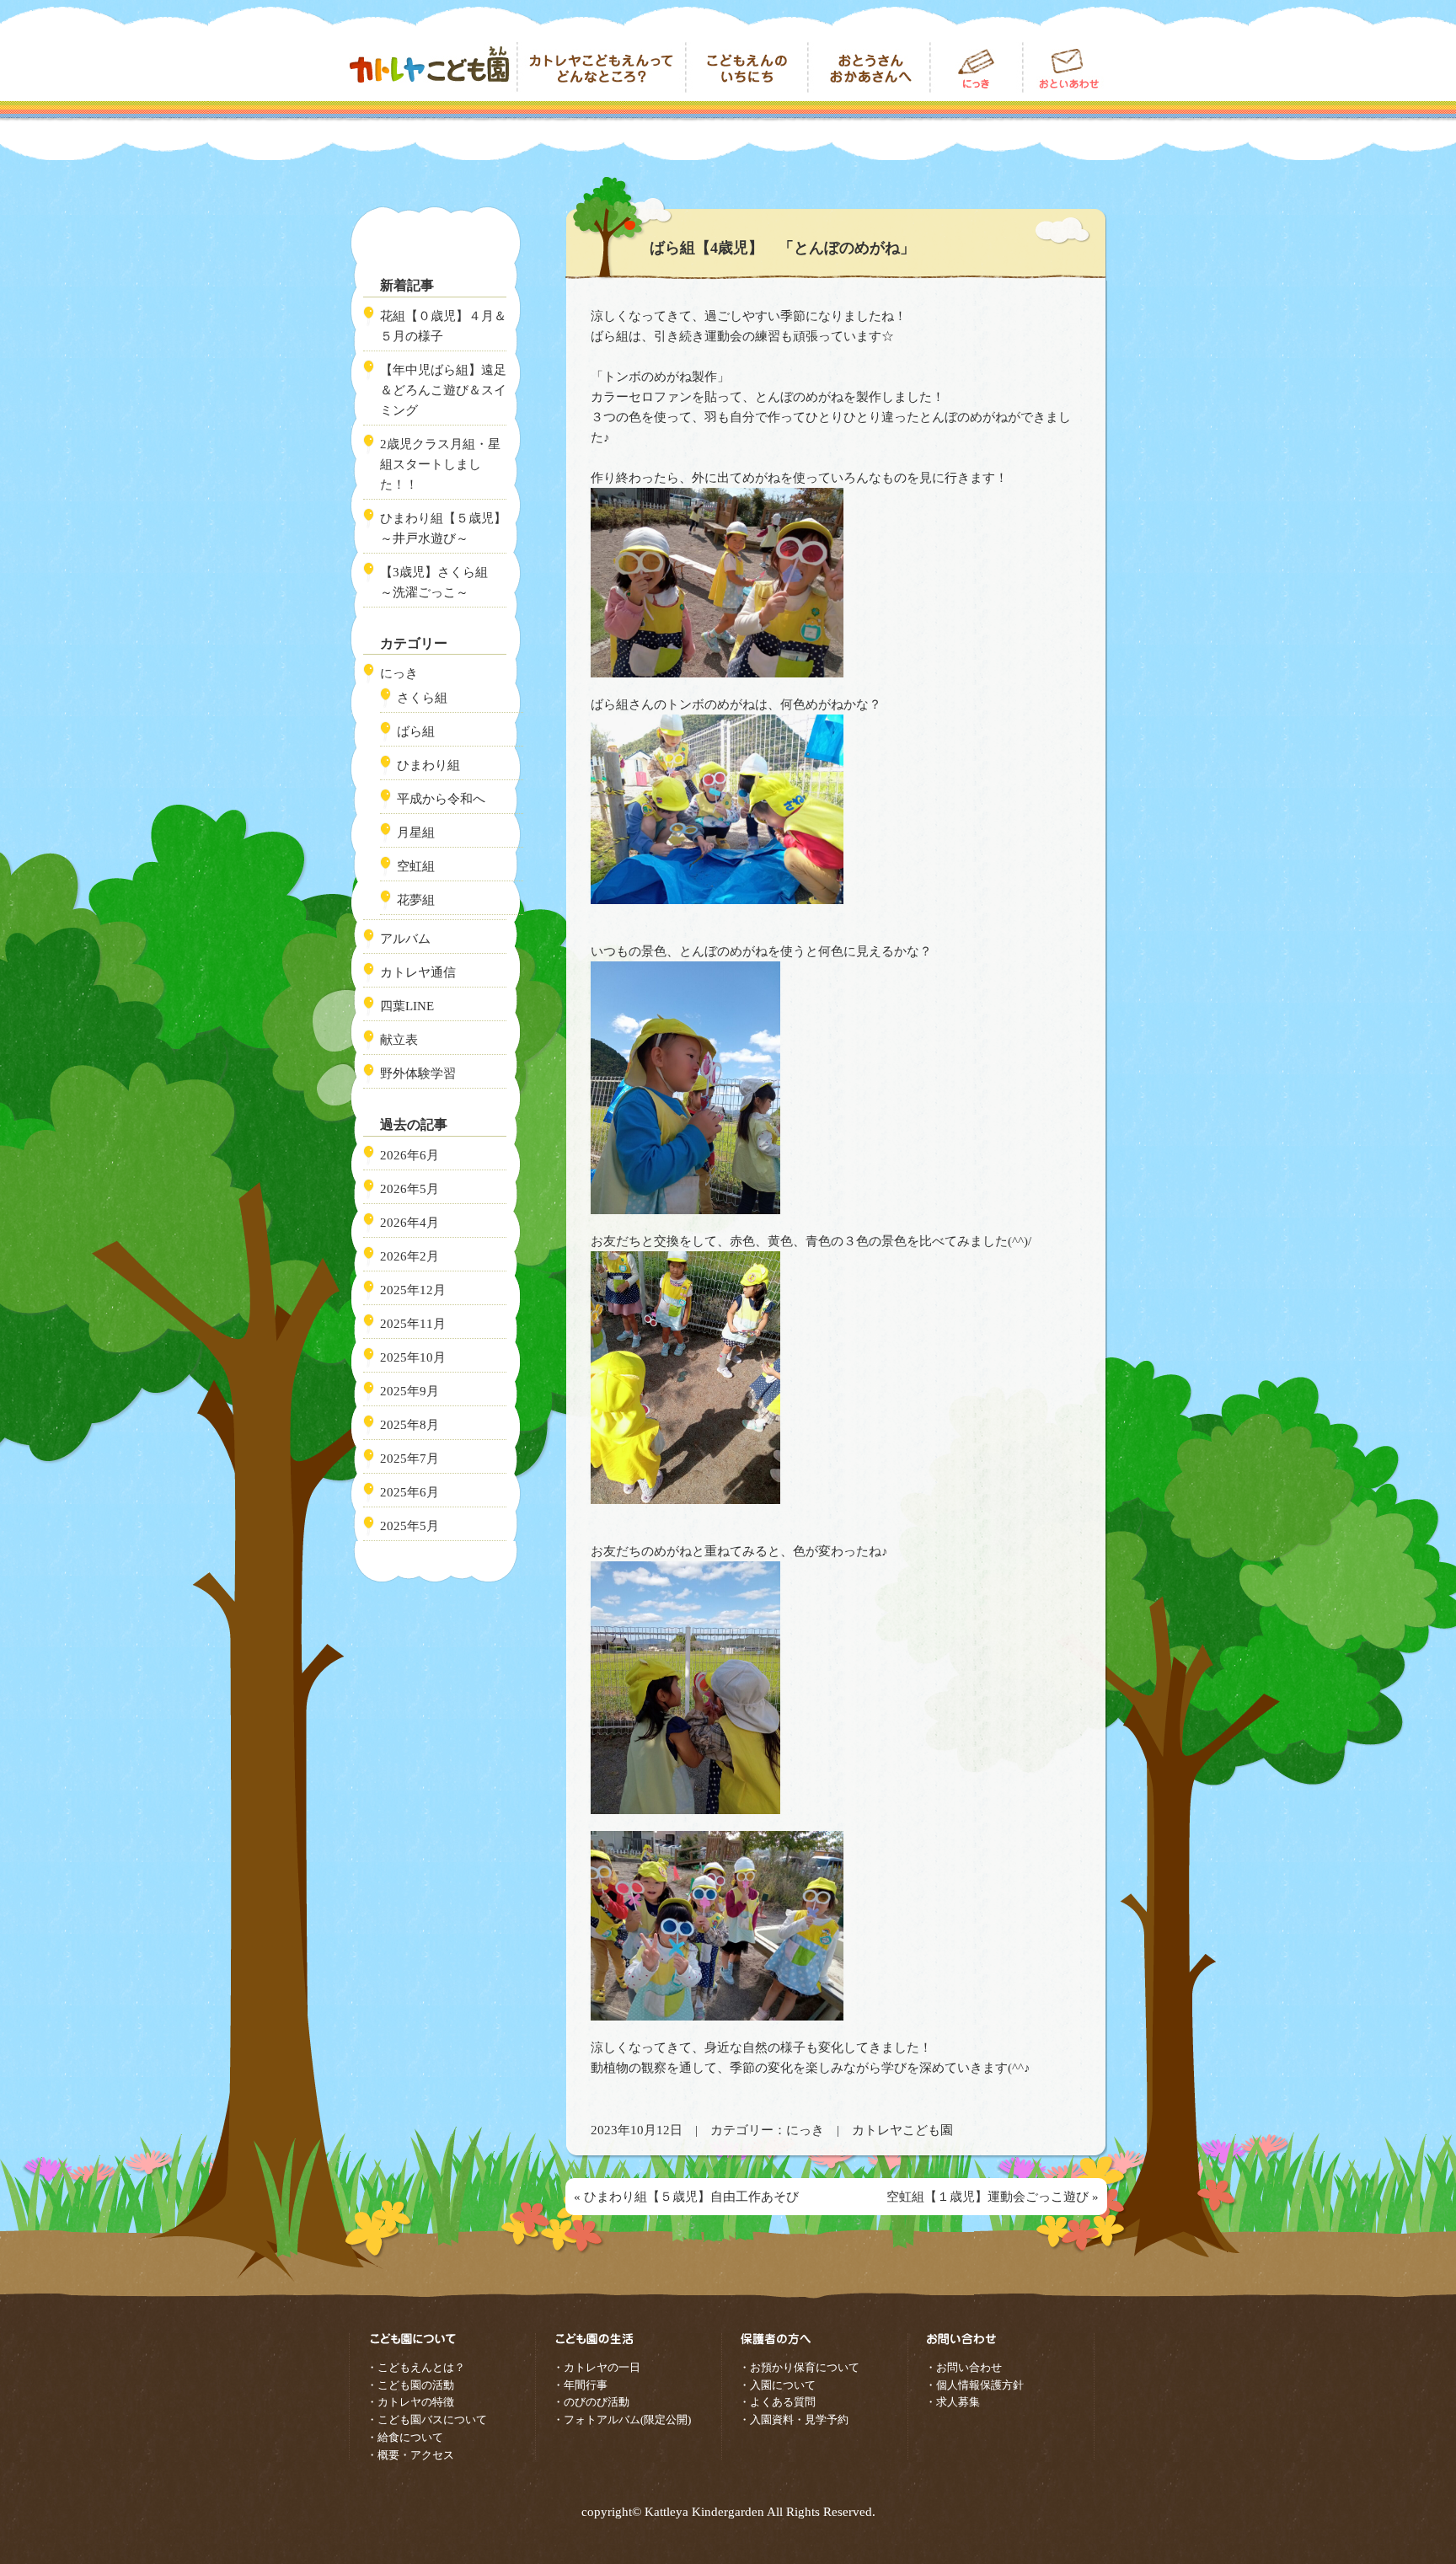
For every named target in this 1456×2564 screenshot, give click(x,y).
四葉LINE (407, 1006)
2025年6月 (409, 1492)
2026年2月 (409, 1256)
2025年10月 (413, 1357)
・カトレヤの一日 (597, 2367)
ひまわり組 (428, 765)
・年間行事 (580, 2385)
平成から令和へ (441, 799)
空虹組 (416, 866)
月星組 (416, 832)
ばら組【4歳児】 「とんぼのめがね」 (782, 248)
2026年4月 (409, 1223)
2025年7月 (409, 1459)
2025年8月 (409, 1425)
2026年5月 (409, 1189)
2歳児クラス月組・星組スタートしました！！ (440, 464)
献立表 (399, 1040)
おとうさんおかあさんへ (869, 67)
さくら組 (422, 698)
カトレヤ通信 (418, 972)
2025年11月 (413, 1324)
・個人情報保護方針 (974, 2385)
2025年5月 (409, 1526)
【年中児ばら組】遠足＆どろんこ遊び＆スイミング (443, 390)
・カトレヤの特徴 (410, 2402)
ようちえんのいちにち (747, 67)
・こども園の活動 (410, 2385)
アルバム (405, 939)
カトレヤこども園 (433, 67)
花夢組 (416, 900)
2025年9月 (409, 1391)
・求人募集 (953, 2402)
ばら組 (416, 731)
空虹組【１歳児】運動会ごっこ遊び (988, 2197)
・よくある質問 (777, 2402)
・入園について (777, 2385)
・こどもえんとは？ (416, 2367)
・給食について (405, 2437)
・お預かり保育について (799, 2367)
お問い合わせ (1065, 67)
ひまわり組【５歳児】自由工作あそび (691, 2197)
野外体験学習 (418, 1073)
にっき (805, 2130)
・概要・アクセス (410, 2455)
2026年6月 (409, 1155)
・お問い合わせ (964, 2367)
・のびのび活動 (591, 2402)
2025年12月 (413, 1290)
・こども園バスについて (427, 2419)
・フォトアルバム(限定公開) (622, 2419)
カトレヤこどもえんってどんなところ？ (602, 67)
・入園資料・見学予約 (794, 2419)
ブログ (977, 67)
